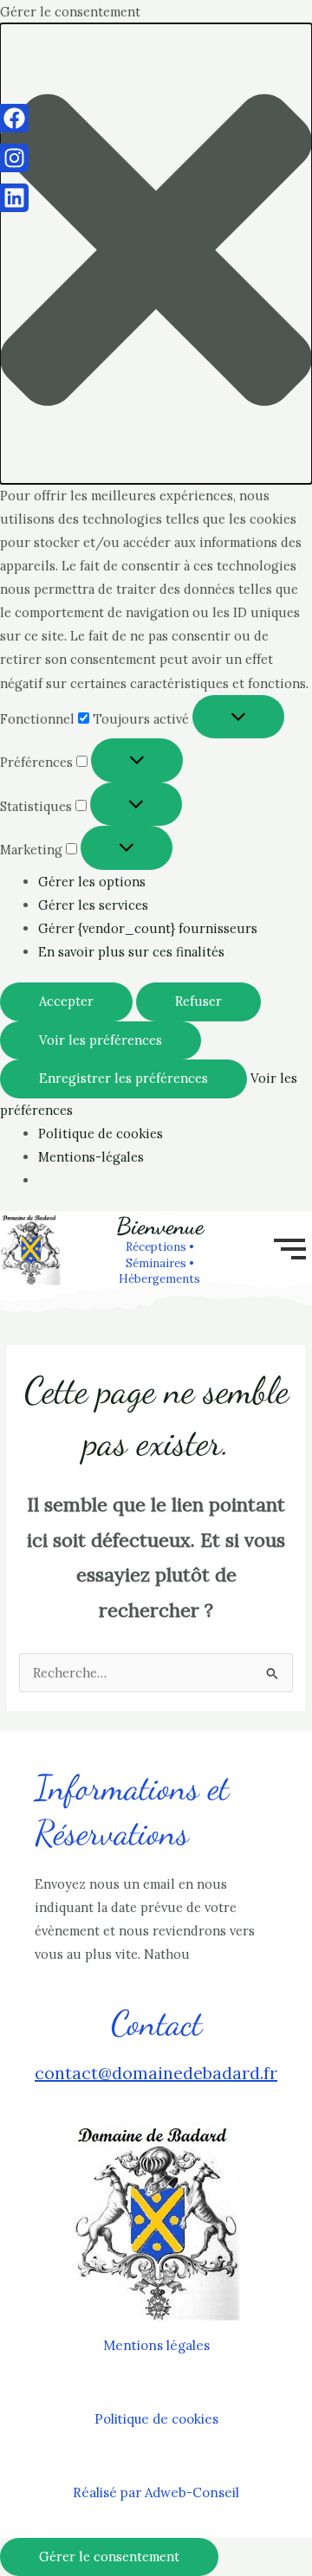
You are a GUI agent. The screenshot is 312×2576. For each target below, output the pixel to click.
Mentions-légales (91, 1157)
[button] (156, 254)
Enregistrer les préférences (123, 1078)
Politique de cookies (101, 1133)
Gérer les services (93, 905)
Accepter (66, 1001)
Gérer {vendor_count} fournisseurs (148, 928)
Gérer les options (92, 882)
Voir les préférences (101, 1040)
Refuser (198, 1001)
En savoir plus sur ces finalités (131, 952)
